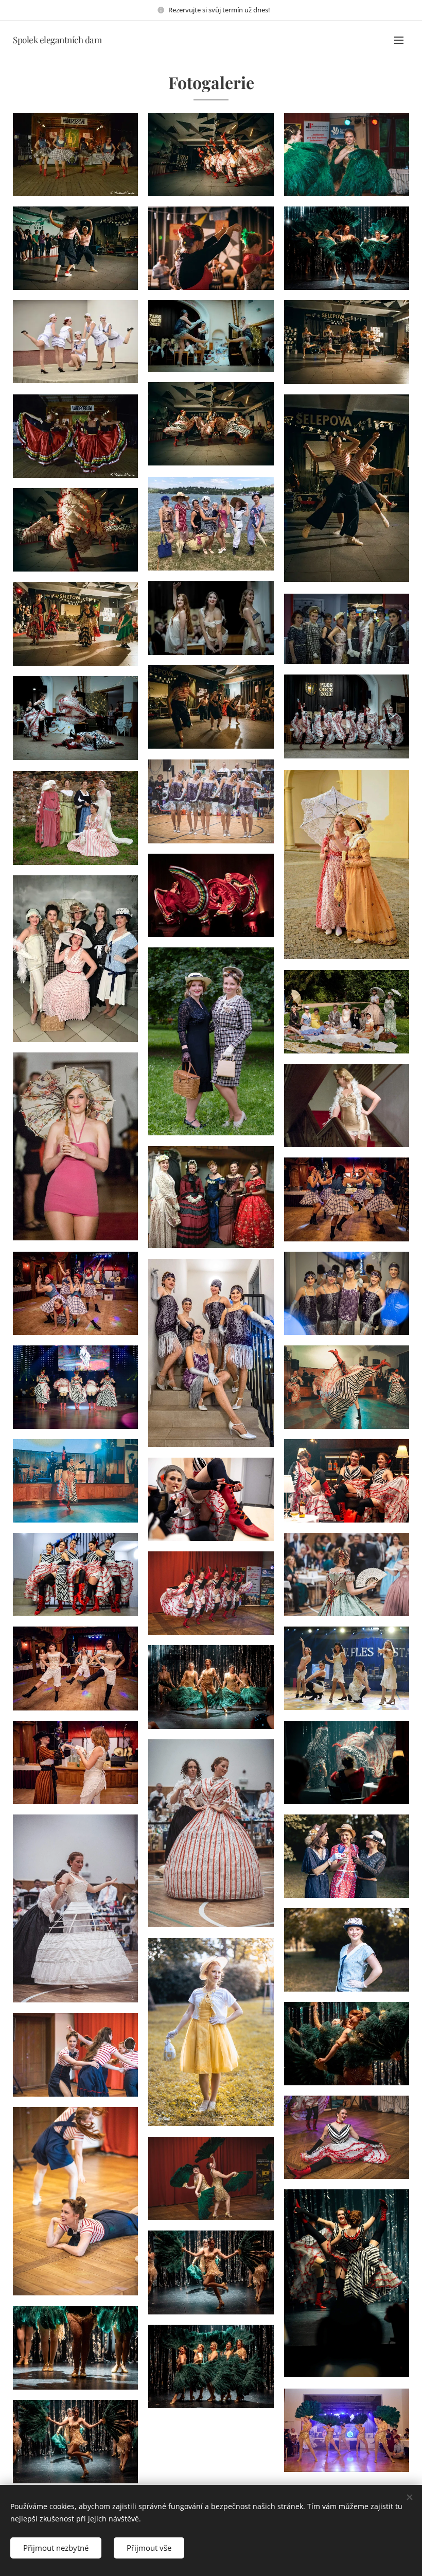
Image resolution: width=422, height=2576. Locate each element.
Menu (399, 40)
